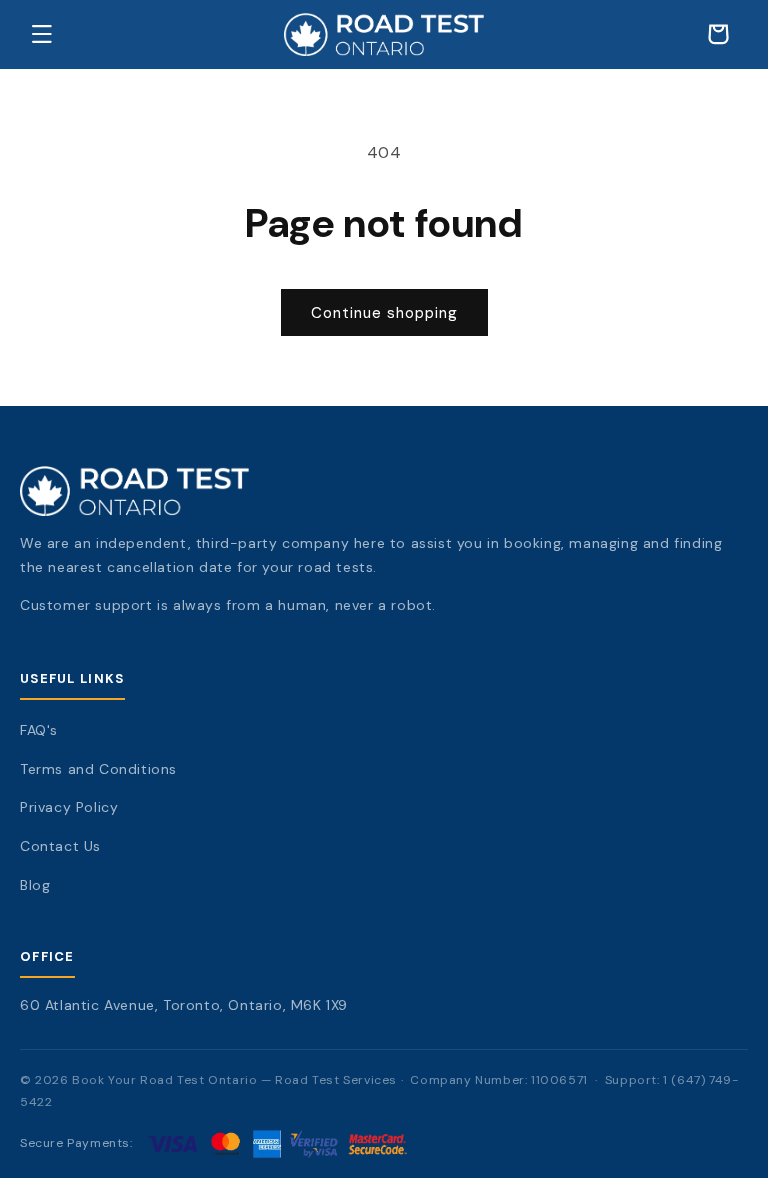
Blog (35, 885)
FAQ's (39, 730)
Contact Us (60, 846)
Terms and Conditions (98, 769)
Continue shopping (384, 313)
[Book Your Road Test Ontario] (384, 491)
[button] (42, 34)
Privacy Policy (69, 807)
